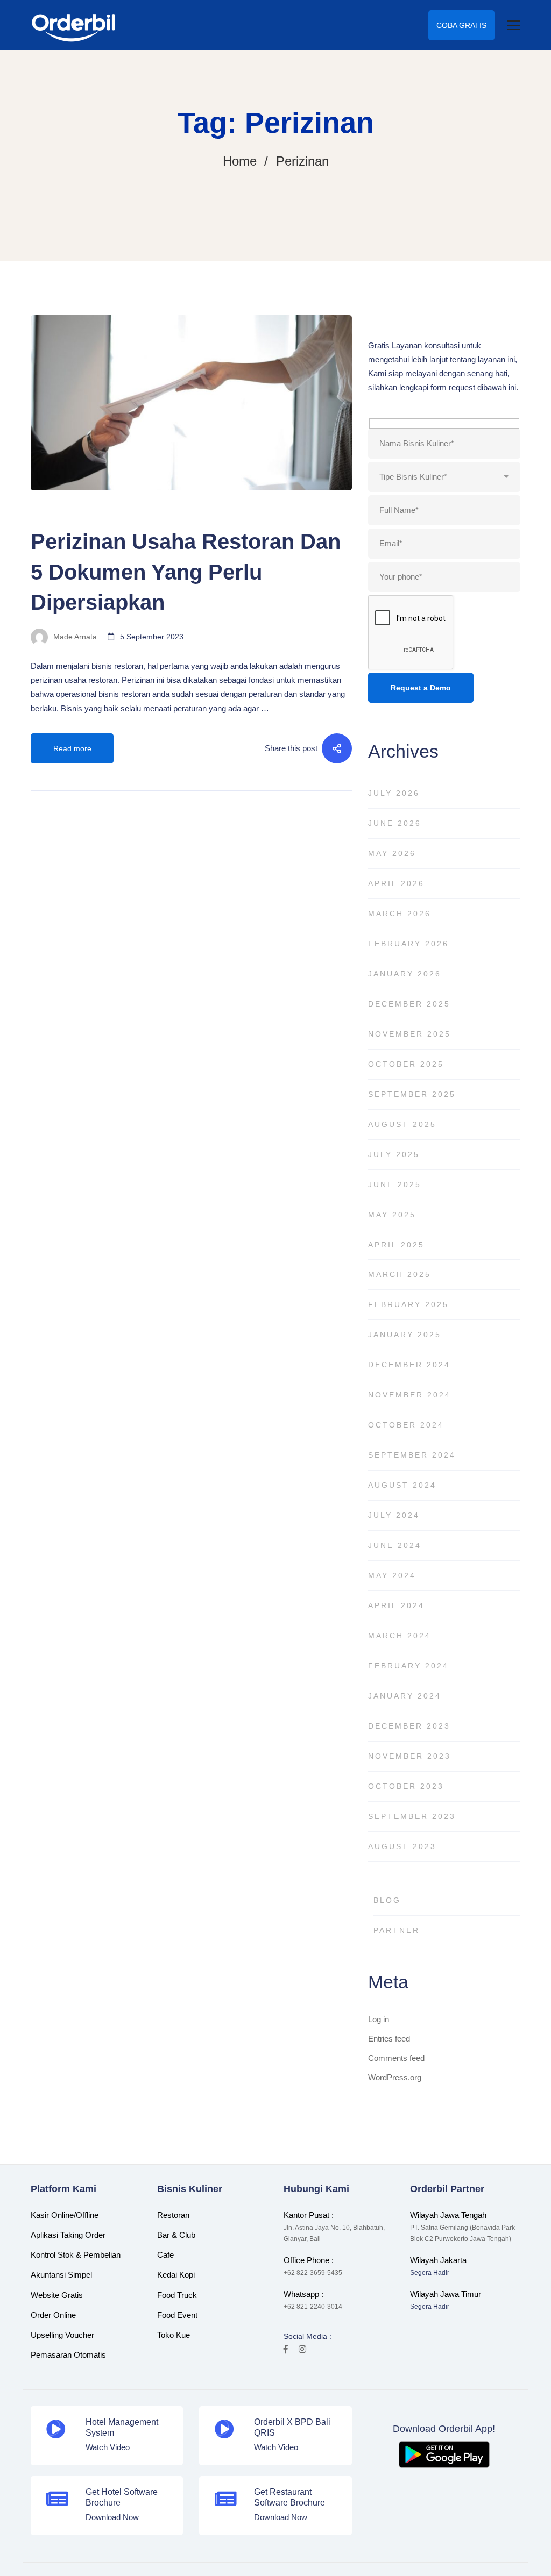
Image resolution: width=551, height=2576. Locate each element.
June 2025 (395, 1184)
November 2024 (409, 1395)
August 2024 (402, 1485)
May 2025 (392, 1215)
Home (240, 161)
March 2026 (400, 914)
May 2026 (392, 853)
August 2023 (402, 1846)
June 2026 (395, 823)
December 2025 (409, 1004)
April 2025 (396, 1245)
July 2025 (394, 1154)
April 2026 (396, 883)
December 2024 (409, 1365)
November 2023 (409, 1756)
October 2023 (406, 1786)
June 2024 (395, 1545)
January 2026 (405, 974)
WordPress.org (395, 2077)
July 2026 (394, 793)
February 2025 (408, 1304)
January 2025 (405, 1335)
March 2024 (400, 1636)
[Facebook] (286, 2349)
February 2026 (408, 944)
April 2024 (396, 1605)
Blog (42, 510)
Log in (379, 2019)
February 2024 (408, 1666)
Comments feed (396, 2058)
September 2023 (412, 1816)
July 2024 (394, 1515)
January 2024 (405, 1696)
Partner (397, 1930)
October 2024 (406, 1425)
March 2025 (400, 1274)
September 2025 (412, 1094)
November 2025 (409, 1034)
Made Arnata (74, 637)
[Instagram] (302, 2349)
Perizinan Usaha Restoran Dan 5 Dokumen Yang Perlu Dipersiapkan (186, 572)
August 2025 (402, 1124)
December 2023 (409, 1726)
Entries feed (389, 2039)
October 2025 (406, 1064)
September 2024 (412, 1455)
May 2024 (392, 1575)
